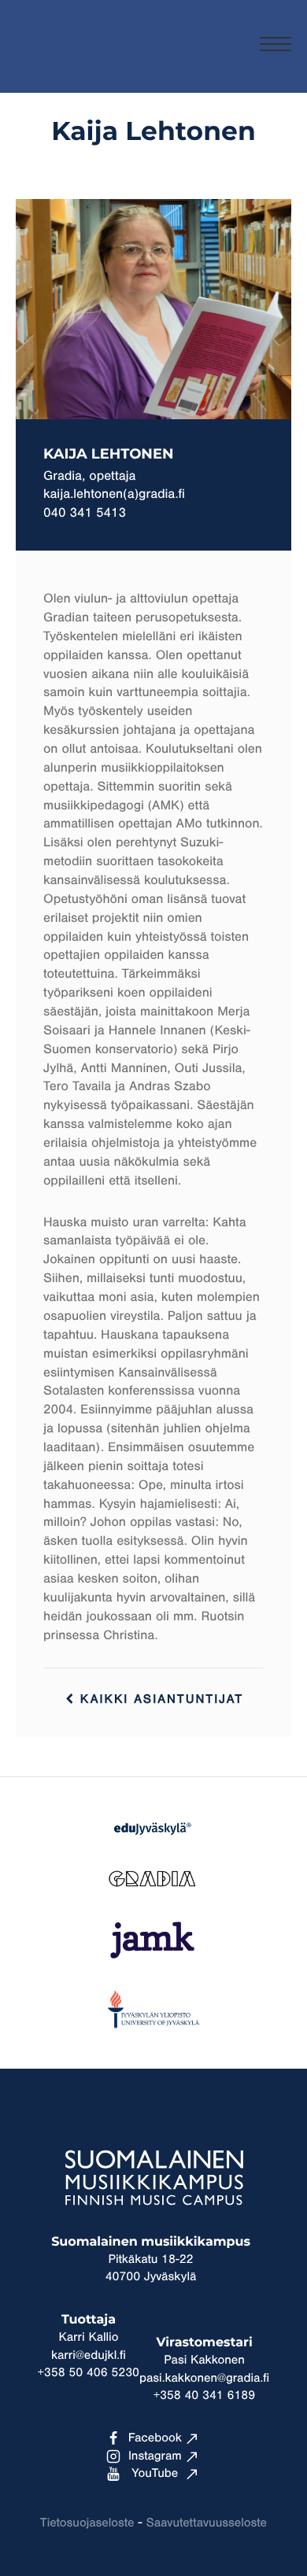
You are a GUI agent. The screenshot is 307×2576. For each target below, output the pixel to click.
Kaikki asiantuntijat (159, 1700)
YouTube (155, 2474)
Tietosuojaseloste (87, 2523)
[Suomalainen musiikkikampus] (75, 67)
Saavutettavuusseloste (207, 2523)
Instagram (155, 2456)
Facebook (155, 2438)
